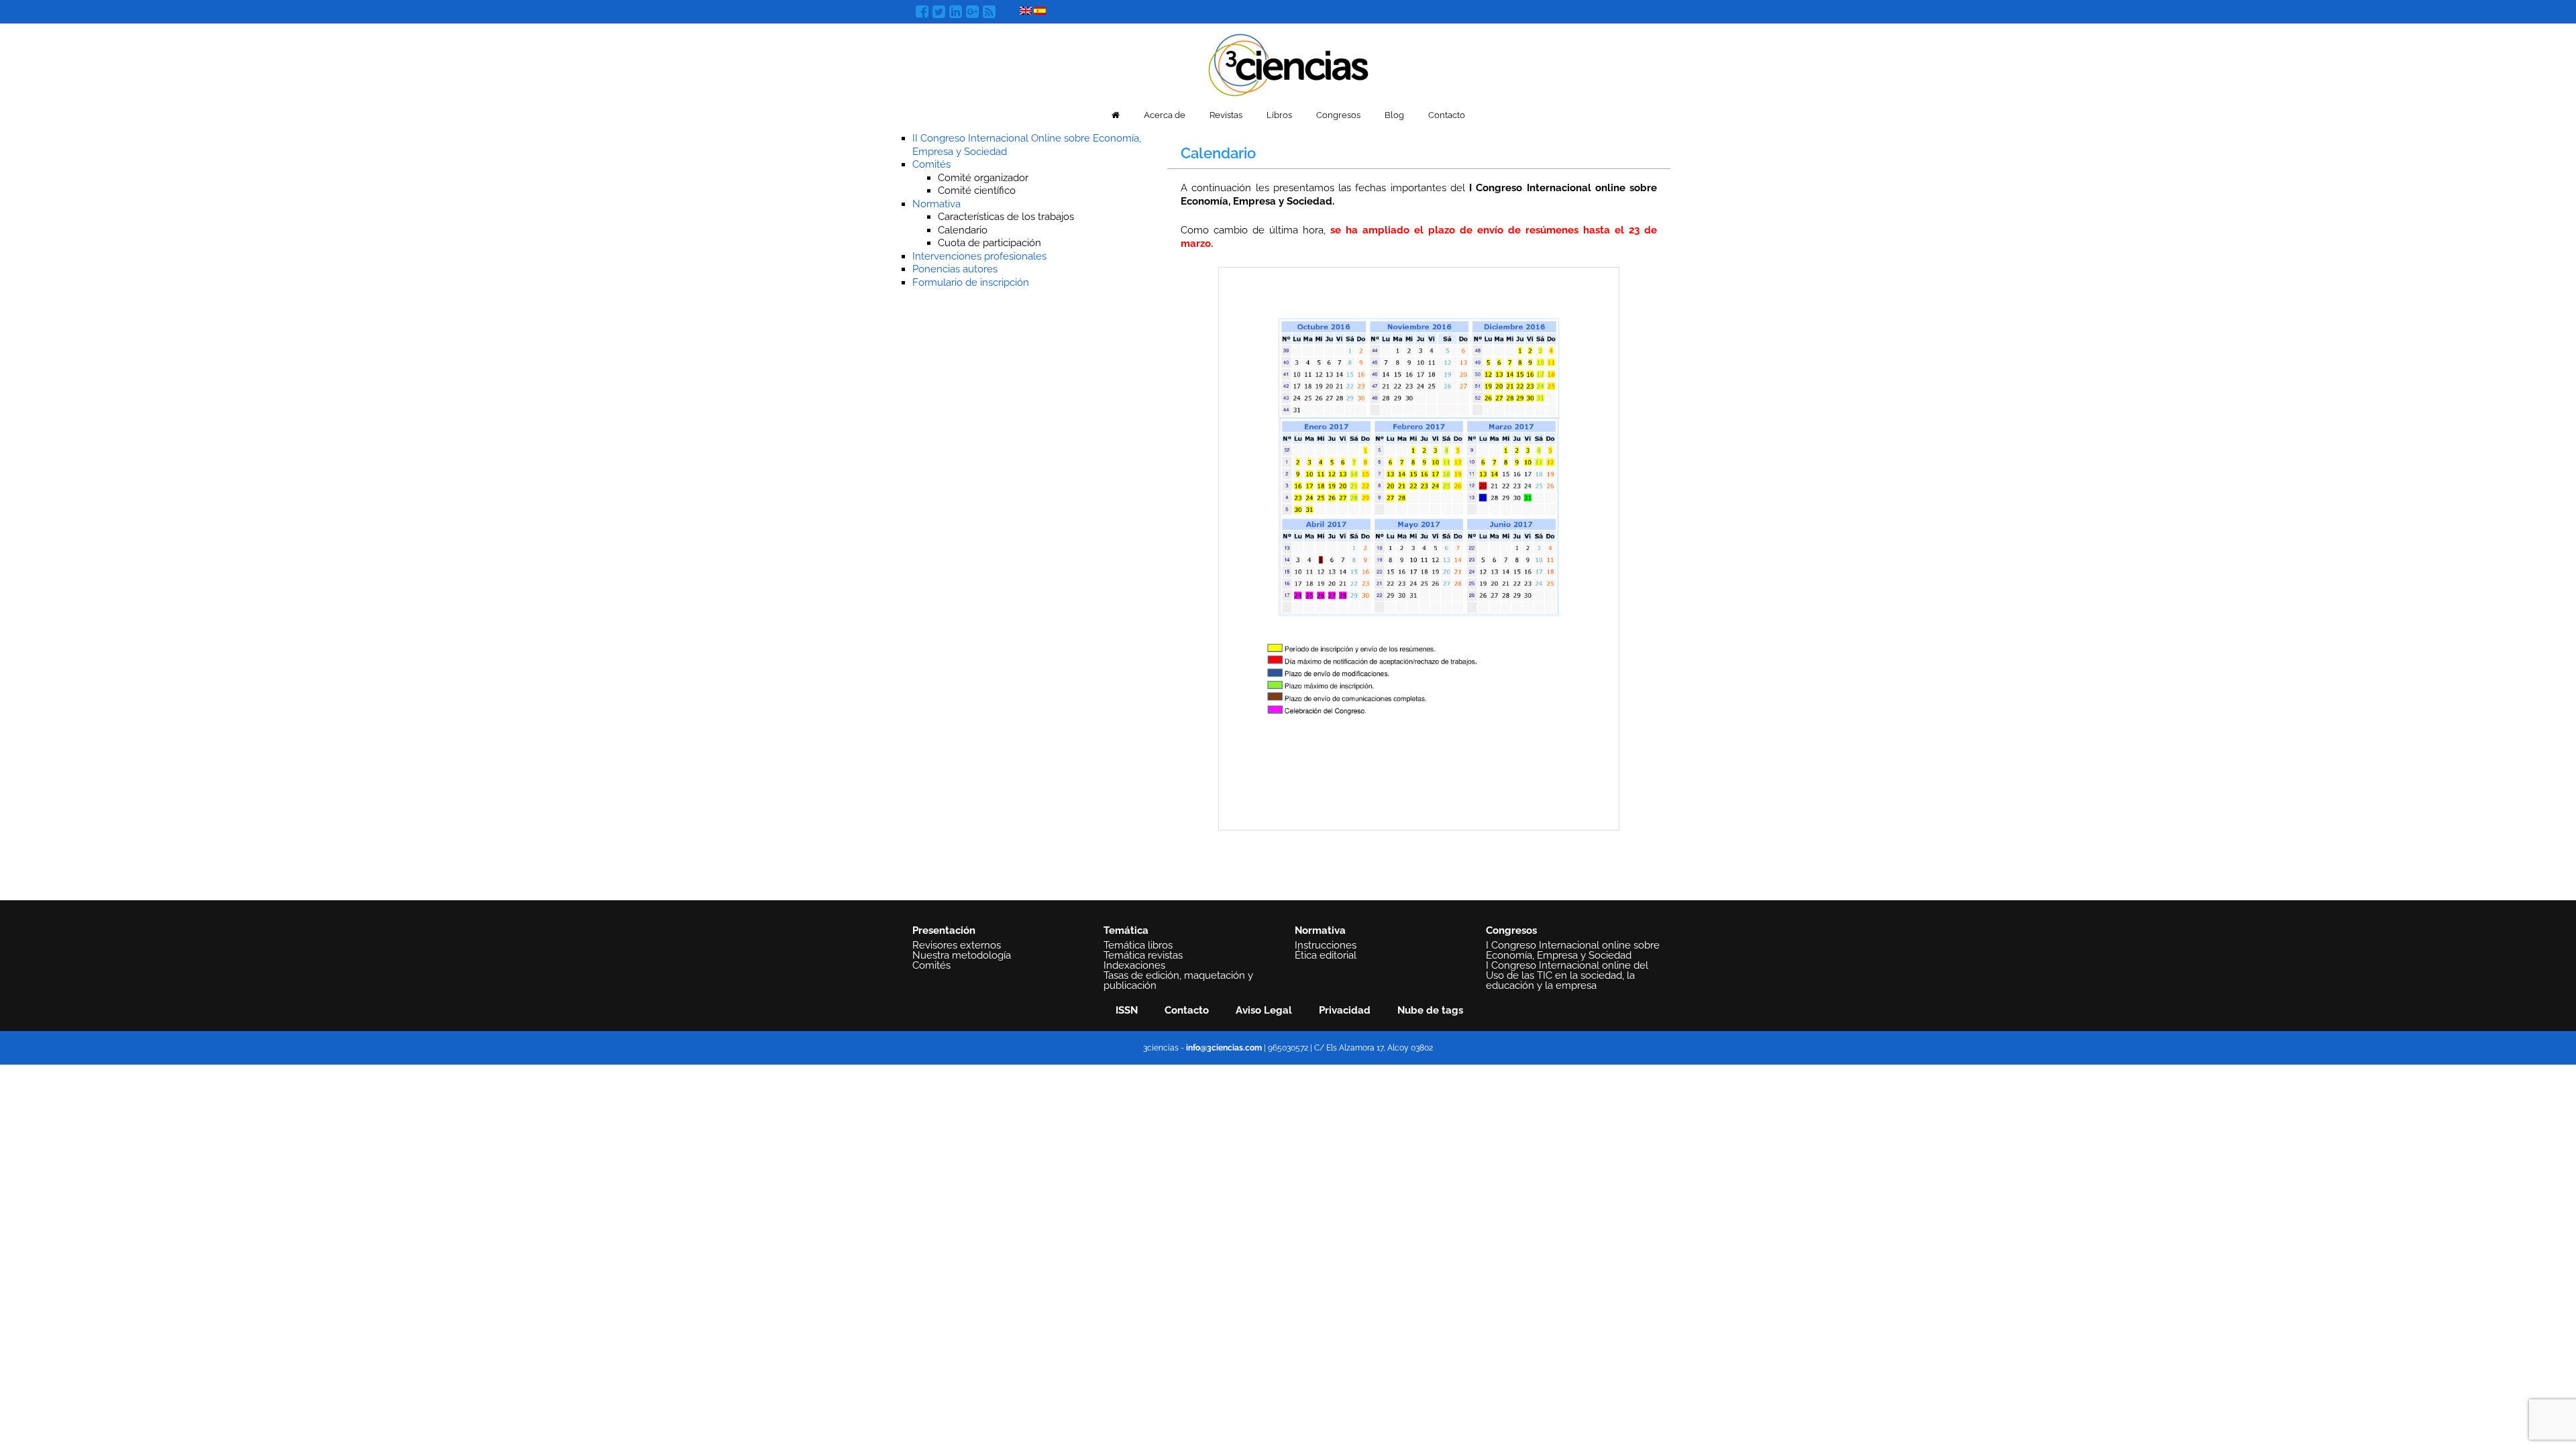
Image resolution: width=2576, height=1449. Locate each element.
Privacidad (1345, 1010)
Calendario (963, 230)
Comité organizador (983, 178)
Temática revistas (1143, 955)
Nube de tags (1430, 1010)
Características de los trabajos (1006, 217)
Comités (931, 164)
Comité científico (977, 191)
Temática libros (1138, 945)
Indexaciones (1134, 965)
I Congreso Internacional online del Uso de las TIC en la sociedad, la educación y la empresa (1567, 975)
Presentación (944, 930)
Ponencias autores (955, 269)
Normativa (936, 204)
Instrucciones (1326, 945)
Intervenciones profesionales (979, 256)
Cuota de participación (989, 243)
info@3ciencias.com (1224, 1048)
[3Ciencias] (1288, 63)
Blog (1394, 115)
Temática (1126, 930)
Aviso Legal (1264, 1010)
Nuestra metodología (962, 955)
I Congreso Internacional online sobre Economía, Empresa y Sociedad (1573, 950)
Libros (1279, 115)
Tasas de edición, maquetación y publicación (1178, 980)
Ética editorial (1326, 955)
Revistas (1226, 115)
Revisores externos (957, 945)
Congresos (1338, 115)
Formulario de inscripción (971, 282)
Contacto (1447, 115)
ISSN (1127, 1010)
